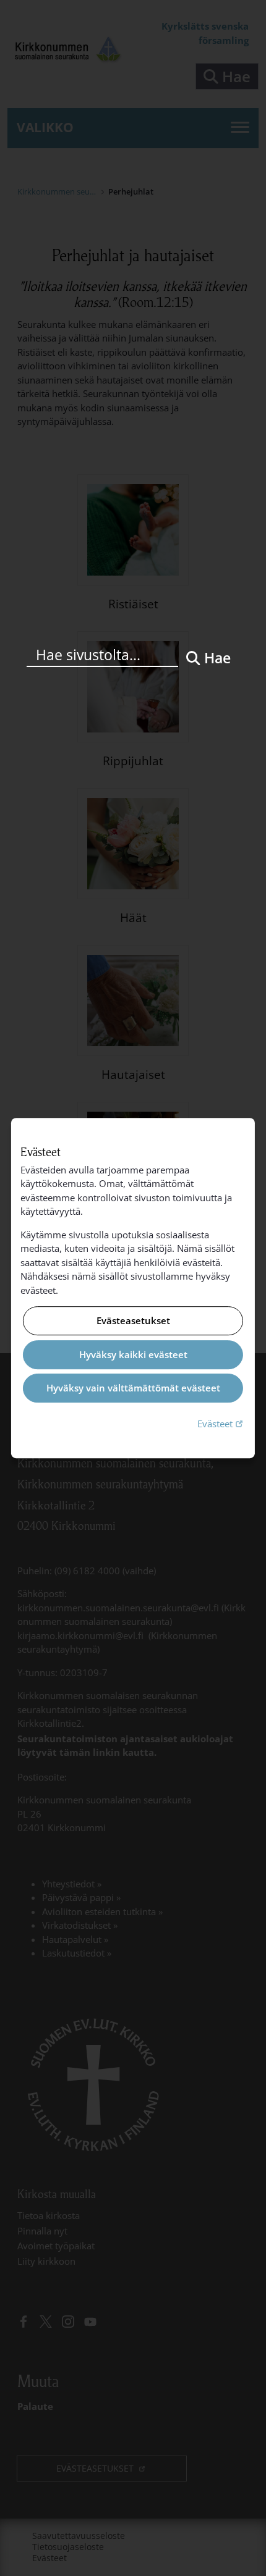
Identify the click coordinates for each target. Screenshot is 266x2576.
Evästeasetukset (133, 1321)
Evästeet (221, 1423)
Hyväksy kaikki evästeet (133, 1354)
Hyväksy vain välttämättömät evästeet (133, 1388)
